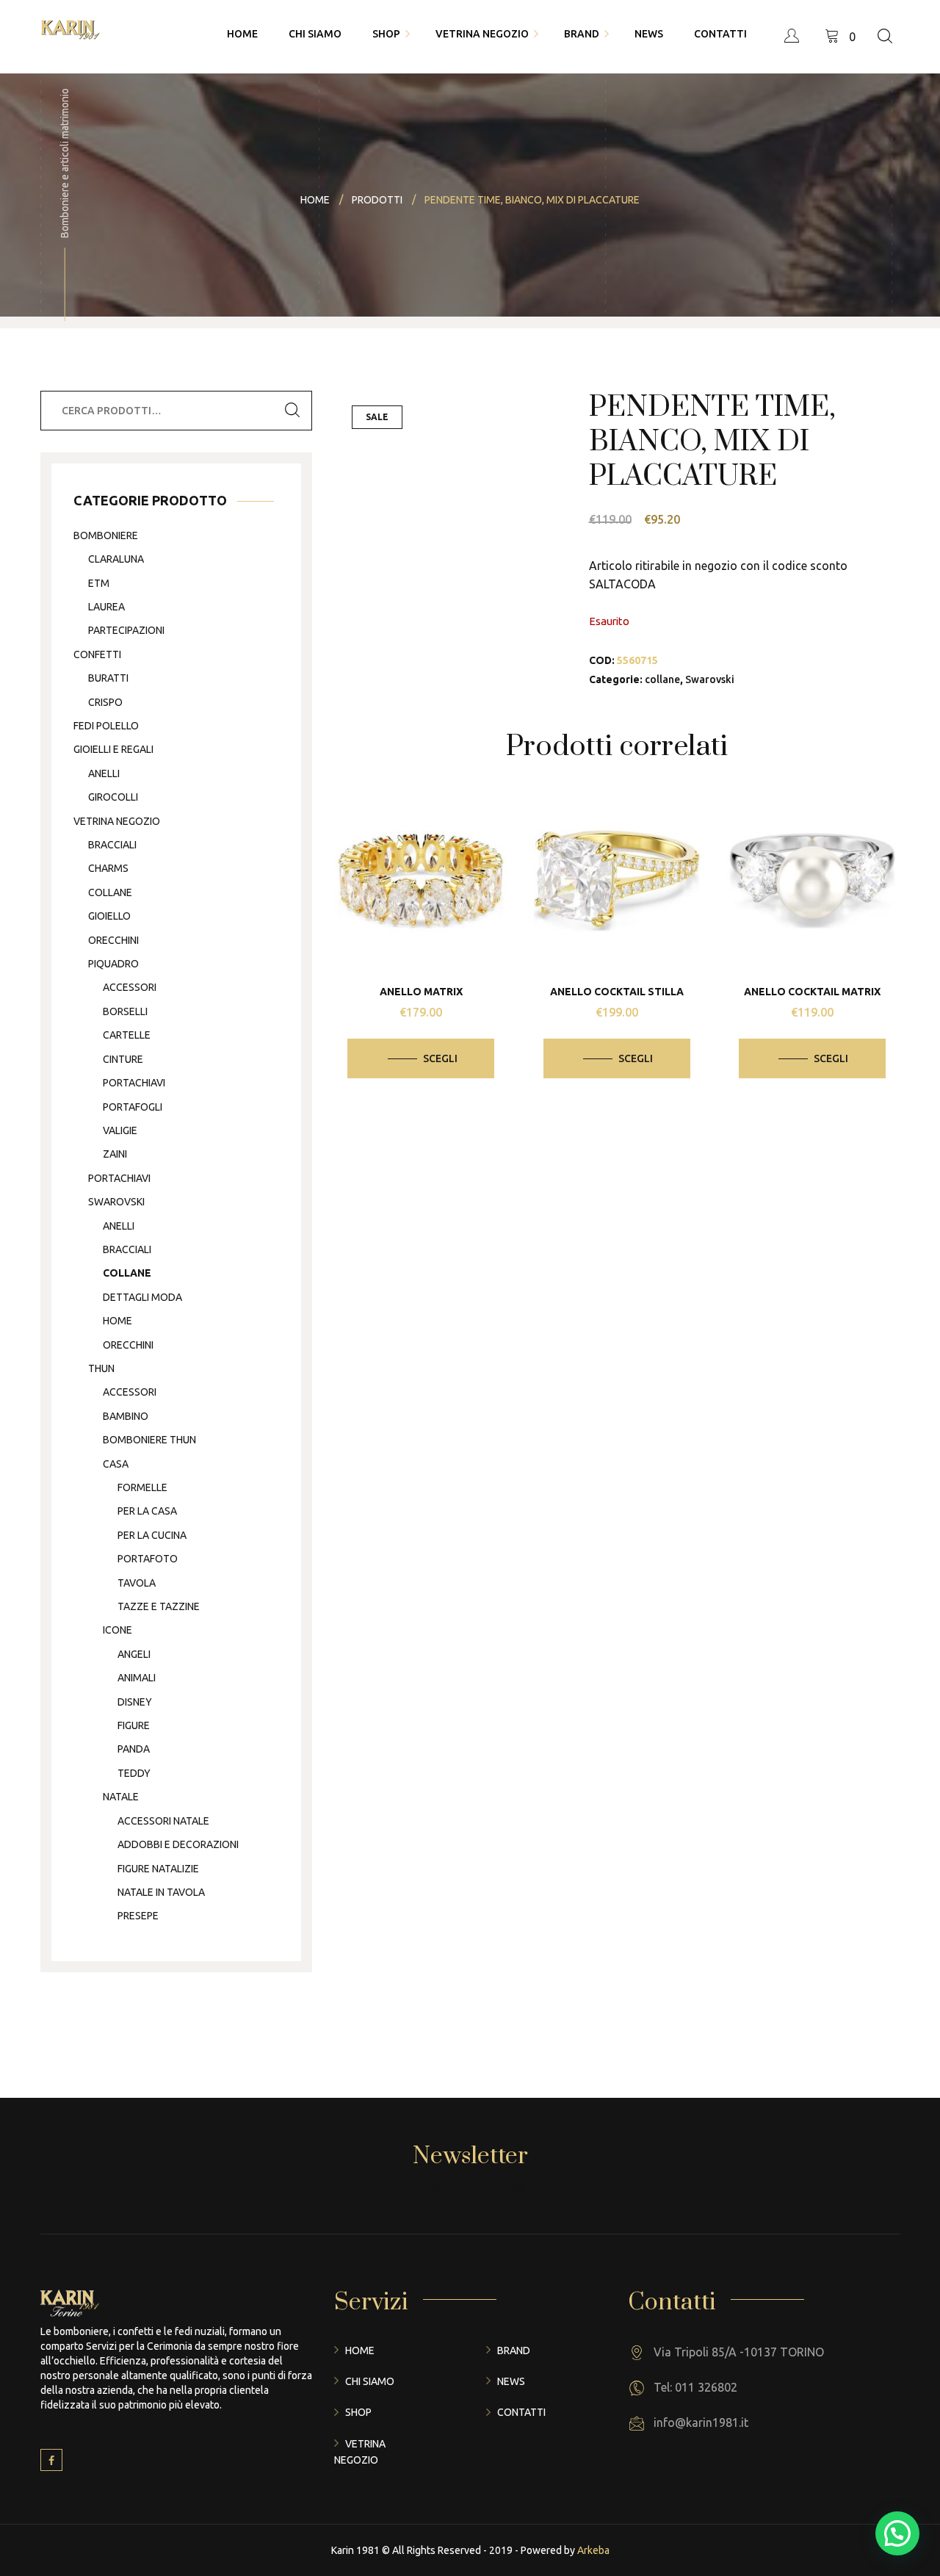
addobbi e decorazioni (178, 1844)
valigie (120, 1130)
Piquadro (113, 964)
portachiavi (134, 1083)
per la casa (147, 1511)
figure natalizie (158, 1869)
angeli (134, 1654)
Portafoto (148, 1559)
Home (360, 2350)
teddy (134, 1773)
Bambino (126, 1416)
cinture (123, 1059)
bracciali (112, 845)
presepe (138, 1916)
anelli (104, 773)
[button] (897, 2533)
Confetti (97, 654)
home (117, 1321)
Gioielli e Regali (113, 749)
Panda (134, 1749)
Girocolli (113, 797)
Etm (99, 583)
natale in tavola (161, 1892)
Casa (116, 1464)
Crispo (105, 702)
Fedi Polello (106, 726)
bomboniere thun (149, 1440)
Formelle (142, 1487)
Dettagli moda (142, 1297)
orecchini (113, 940)
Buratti (108, 678)
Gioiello (109, 916)
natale (121, 1797)
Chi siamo (370, 2381)
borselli (125, 1011)
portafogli (133, 1107)
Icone (117, 1630)
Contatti (521, 2412)
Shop (358, 2412)
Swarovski (710, 679)
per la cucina (152, 1535)
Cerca (292, 411)
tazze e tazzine (159, 1606)
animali (137, 1678)
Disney (135, 1702)
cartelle (127, 1035)
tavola (137, 1583)
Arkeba (593, 2550)
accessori (130, 987)
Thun (101, 1368)
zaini (115, 1154)
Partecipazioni (126, 630)
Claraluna (116, 559)
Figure (134, 1725)
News (511, 2381)
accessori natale (163, 1821)
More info (431, 876)
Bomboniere (106, 535)
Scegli (440, 1058)
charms (108, 868)
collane (662, 679)
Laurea (106, 607)
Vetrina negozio (117, 821)
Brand (514, 2350)
